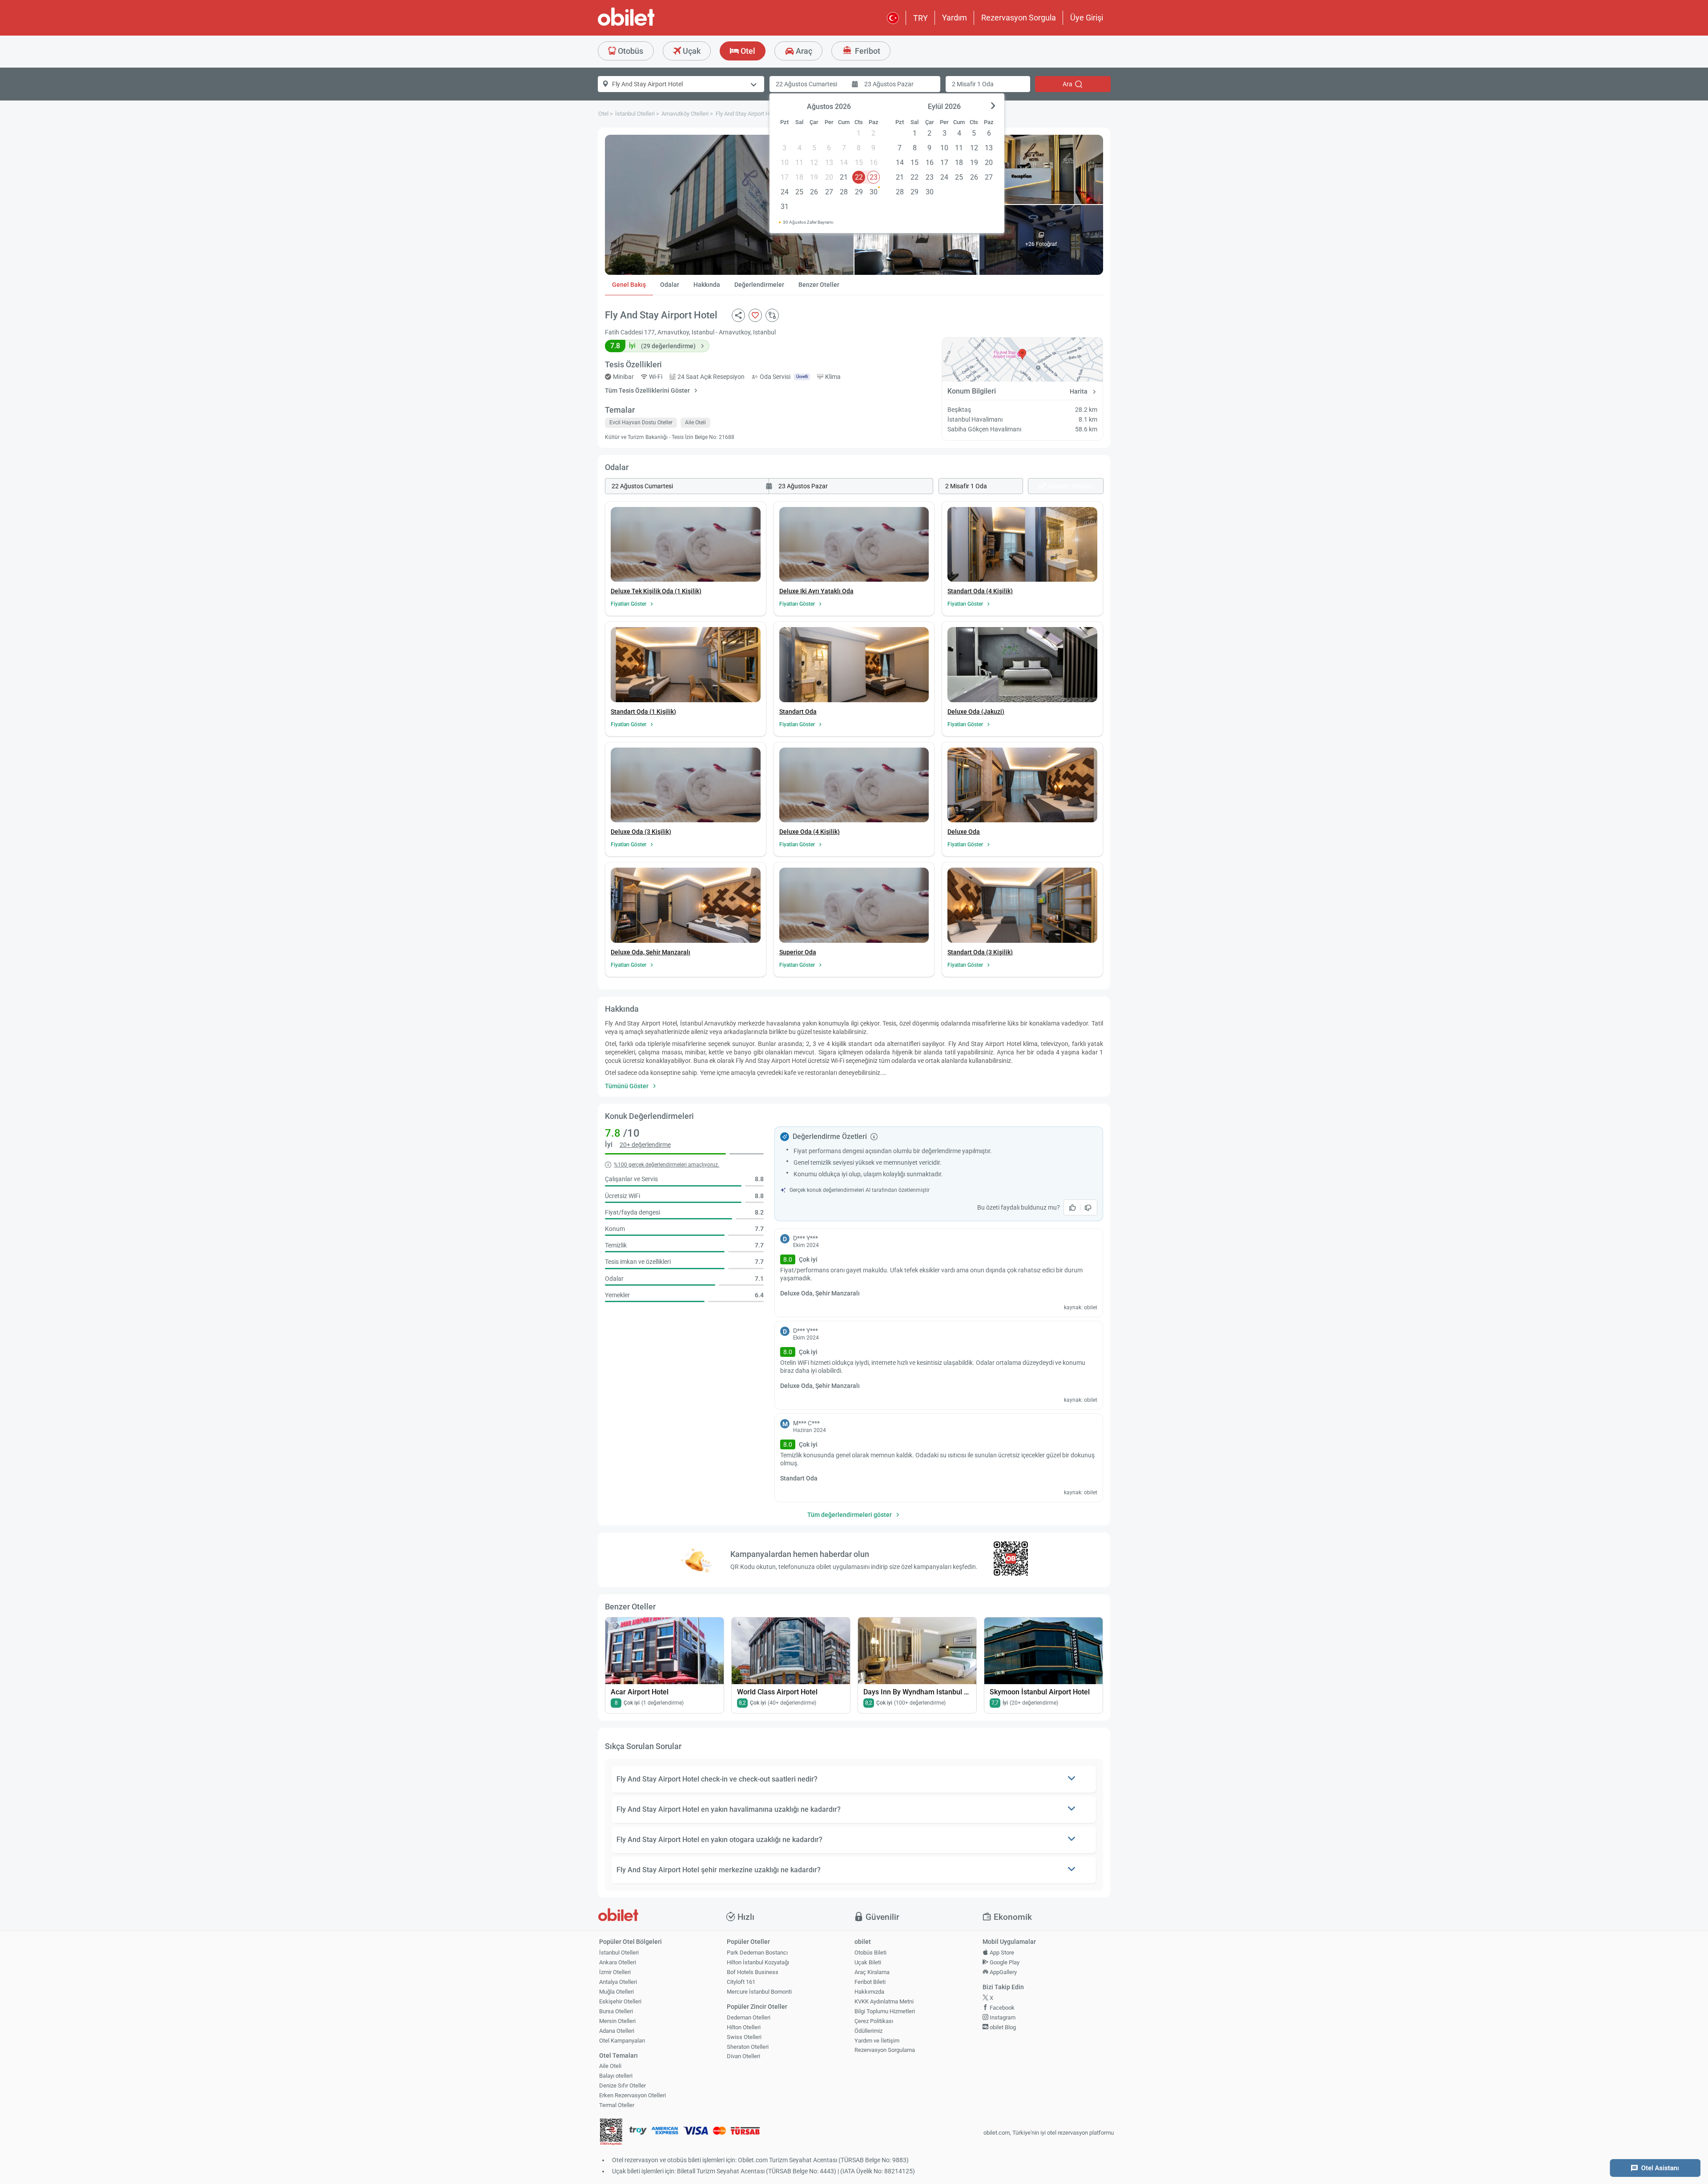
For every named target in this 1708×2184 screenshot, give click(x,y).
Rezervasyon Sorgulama (885, 2050)
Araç (803, 51)
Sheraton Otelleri (748, 2047)
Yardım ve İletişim (877, 2041)
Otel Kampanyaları (622, 2041)
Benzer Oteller (819, 285)
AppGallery (1003, 1972)
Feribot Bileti (870, 1982)
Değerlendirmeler (759, 285)
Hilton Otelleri (744, 2027)
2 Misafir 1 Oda (973, 84)
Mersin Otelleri (617, 2021)
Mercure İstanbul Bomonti (759, 1992)
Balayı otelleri (616, 2076)
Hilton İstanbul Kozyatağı (758, 1962)
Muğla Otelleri (616, 1992)
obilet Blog (1002, 2027)
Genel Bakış (629, 285)
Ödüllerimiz (868, 2031)
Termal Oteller (617, 2105)
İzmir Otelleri (615, 1972)
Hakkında (707, 285)
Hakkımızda (869, 1992)
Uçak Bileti (868, 1962)
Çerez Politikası (874, 2021)
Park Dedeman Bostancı (757, 1953)
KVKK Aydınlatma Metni (884, 2001)
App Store (1001, 1953)
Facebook (1001, 2008)
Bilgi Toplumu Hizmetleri (885, 2011)
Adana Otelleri (617, 2031)
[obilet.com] (648, 25)
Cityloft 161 (741, 1982)
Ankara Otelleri (618, 1962)
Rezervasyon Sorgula (1019, 18)
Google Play (1004, 1962)
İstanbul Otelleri (619, 1953)
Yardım (955, 18)
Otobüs (630, 51)
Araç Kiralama (872, 1972)
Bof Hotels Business (753, 1972)
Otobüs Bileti (870, 1953)
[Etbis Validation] (611, 2133)
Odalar (670, 285)
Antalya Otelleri (618, 1982)
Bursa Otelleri (616, 2011)
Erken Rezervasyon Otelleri (632, 2095)
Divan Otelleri (743, 2056)
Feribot (867, 51)
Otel (747, 51)
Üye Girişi (1087, 18)
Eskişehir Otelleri (620, 2001)
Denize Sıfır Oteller (622, 2085)
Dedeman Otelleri (749, 2017)
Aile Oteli (610, 2066)
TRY (920, 18)
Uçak (691, 51)
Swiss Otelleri (744, 2037)
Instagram (1002, 2017)
